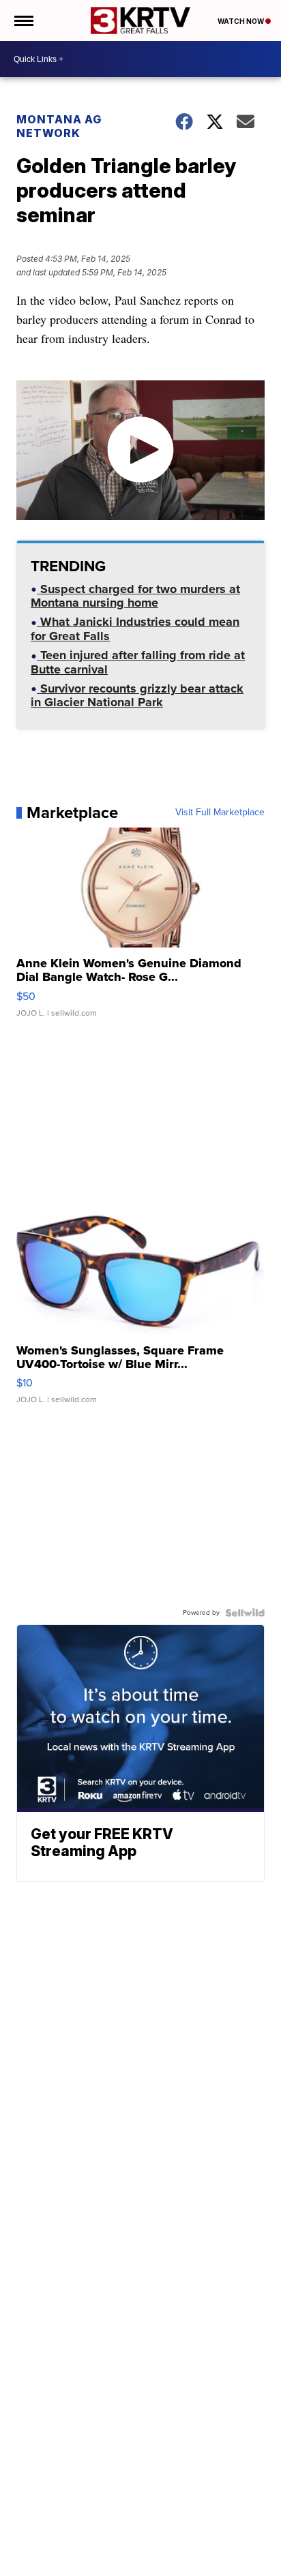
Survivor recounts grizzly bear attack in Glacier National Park (137, 697)
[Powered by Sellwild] (245, 1613)
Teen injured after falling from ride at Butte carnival (138, 664)
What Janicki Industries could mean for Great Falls (135, 630)
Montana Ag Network (59, 126)
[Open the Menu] (23, 20)
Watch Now (241, 21)
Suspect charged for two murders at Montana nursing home (135, 597)
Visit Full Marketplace (220, 813)
